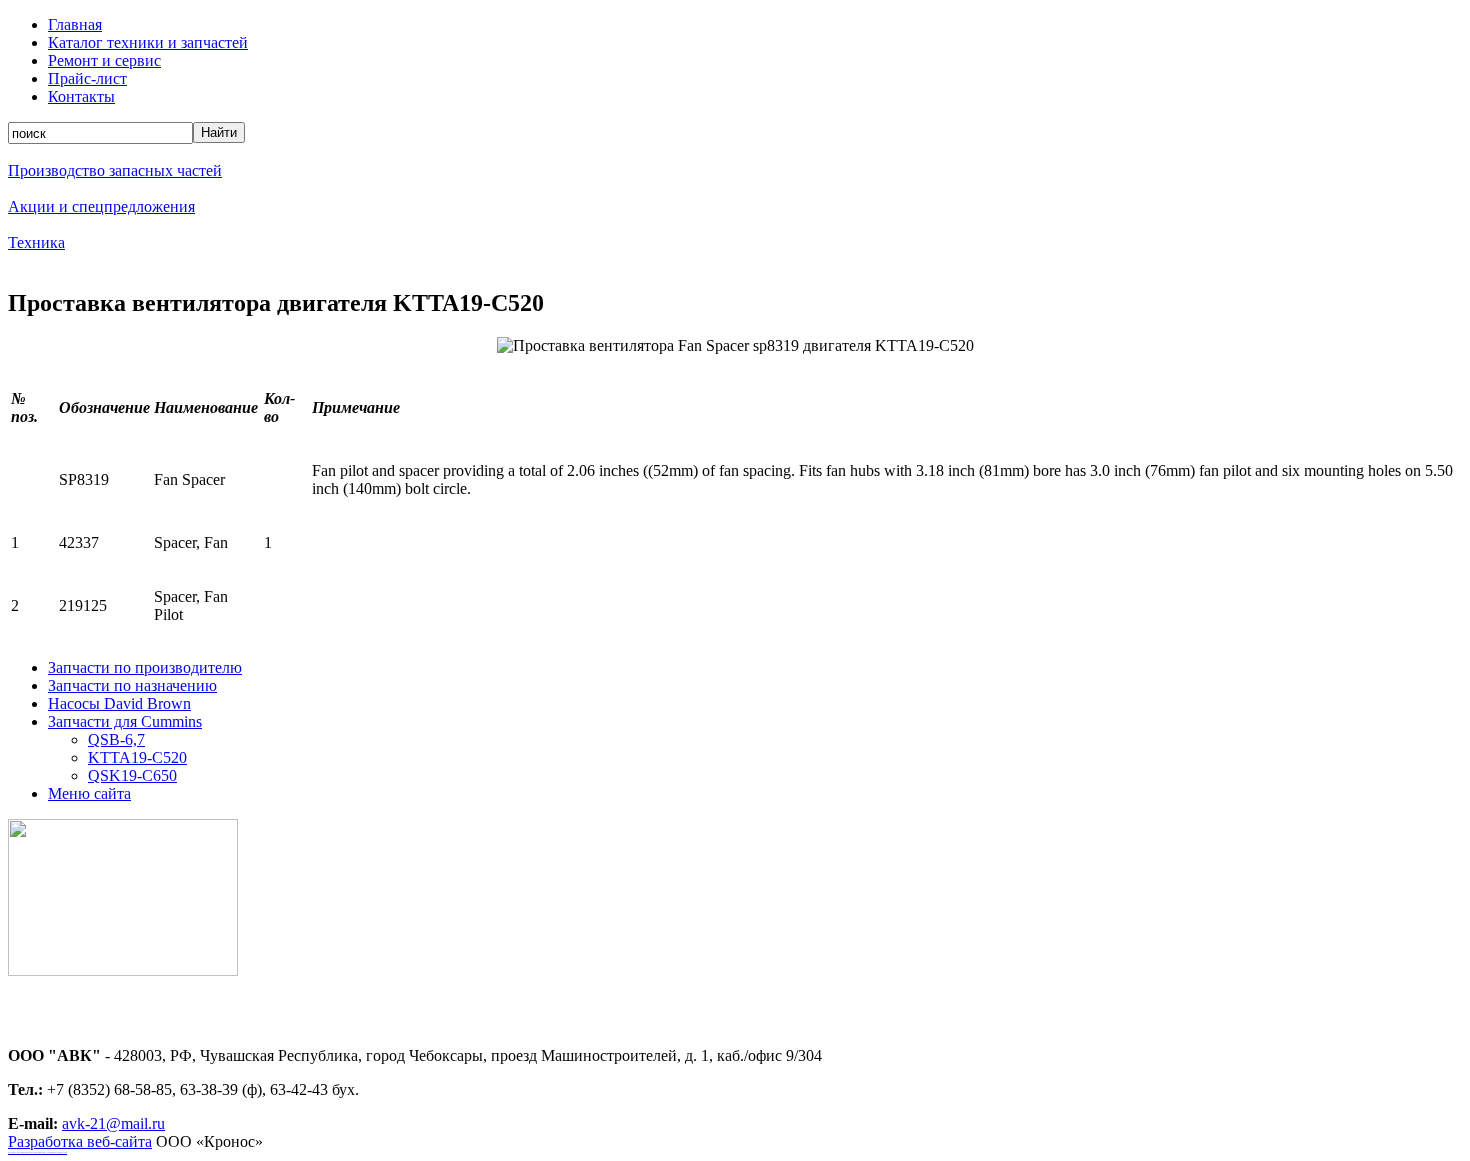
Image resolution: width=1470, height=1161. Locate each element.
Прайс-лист (87, 78)
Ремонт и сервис (104, 60)
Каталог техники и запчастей (148, 42)
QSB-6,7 (116, 739)
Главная (75, 24)
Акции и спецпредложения (101, 206)
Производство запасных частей (115, 170)
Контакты (81, 96)
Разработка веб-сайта (80, 1141)
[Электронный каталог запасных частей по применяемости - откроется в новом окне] (123, 970)
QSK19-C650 (132, 775)
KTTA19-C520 (137, 757)
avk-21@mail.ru (113, 1123)
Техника (36, 242)
